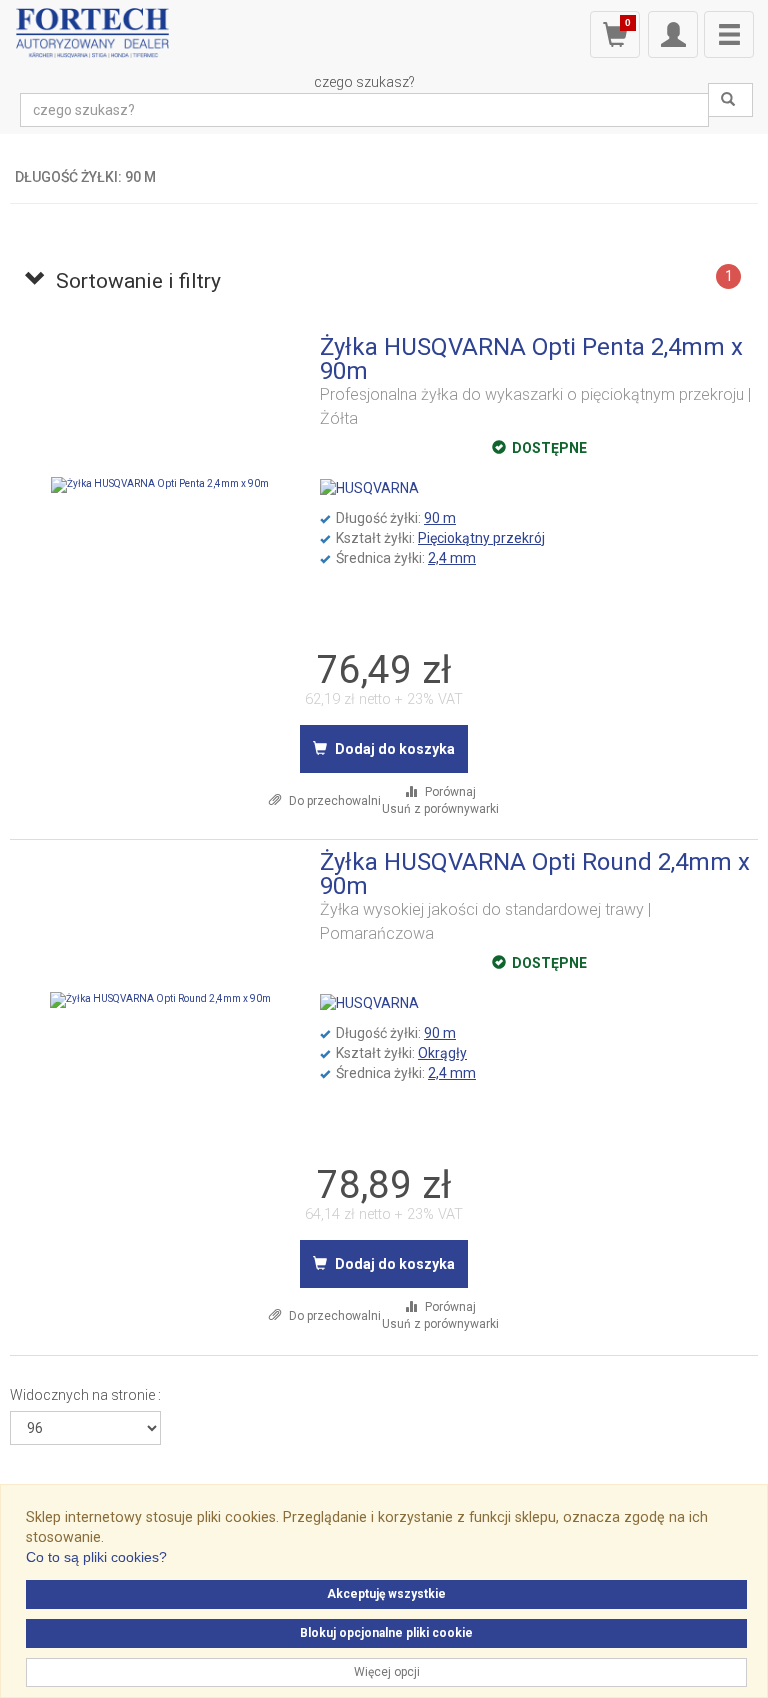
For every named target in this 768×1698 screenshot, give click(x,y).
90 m (440, 518)
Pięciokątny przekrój (481, 538)
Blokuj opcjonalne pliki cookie (386, 1633)
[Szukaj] (730, 100)
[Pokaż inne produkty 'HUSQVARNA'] (369, 488)
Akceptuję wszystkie (386, 1594)
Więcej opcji (387, 1672)
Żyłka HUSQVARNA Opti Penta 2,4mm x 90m (531, 359)
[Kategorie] (729, 34)
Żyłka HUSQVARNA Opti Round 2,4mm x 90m (535, 874)
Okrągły (442, 1053)
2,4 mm (452, 558)
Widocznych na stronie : (85, 1395)
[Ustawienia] (673, 34)
